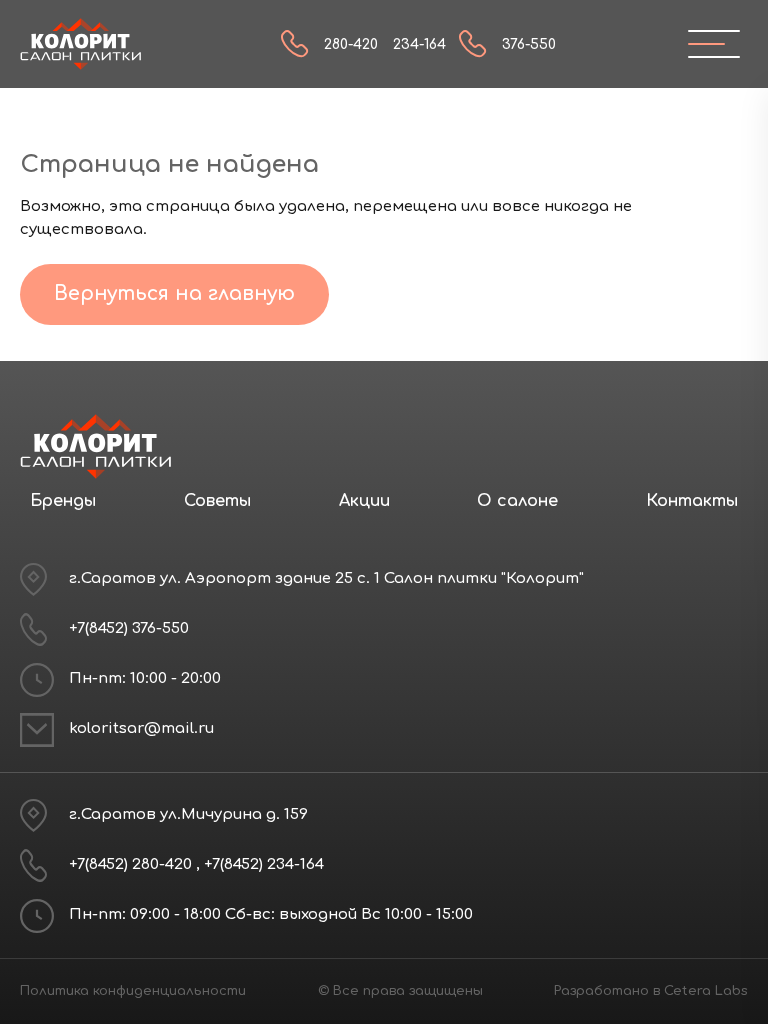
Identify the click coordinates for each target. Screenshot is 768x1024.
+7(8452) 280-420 (132, 864)
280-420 (351, 44)
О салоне (517, 501)
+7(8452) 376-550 (129, 628)
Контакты (692, 501)
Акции (364, 501)
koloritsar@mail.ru (141, 728)
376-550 (529, 44)
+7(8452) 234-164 (264, 864)
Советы (217, 501)
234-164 (419, 44)
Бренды (63, 501)
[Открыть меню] (706, 44)
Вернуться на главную (174, 293)
